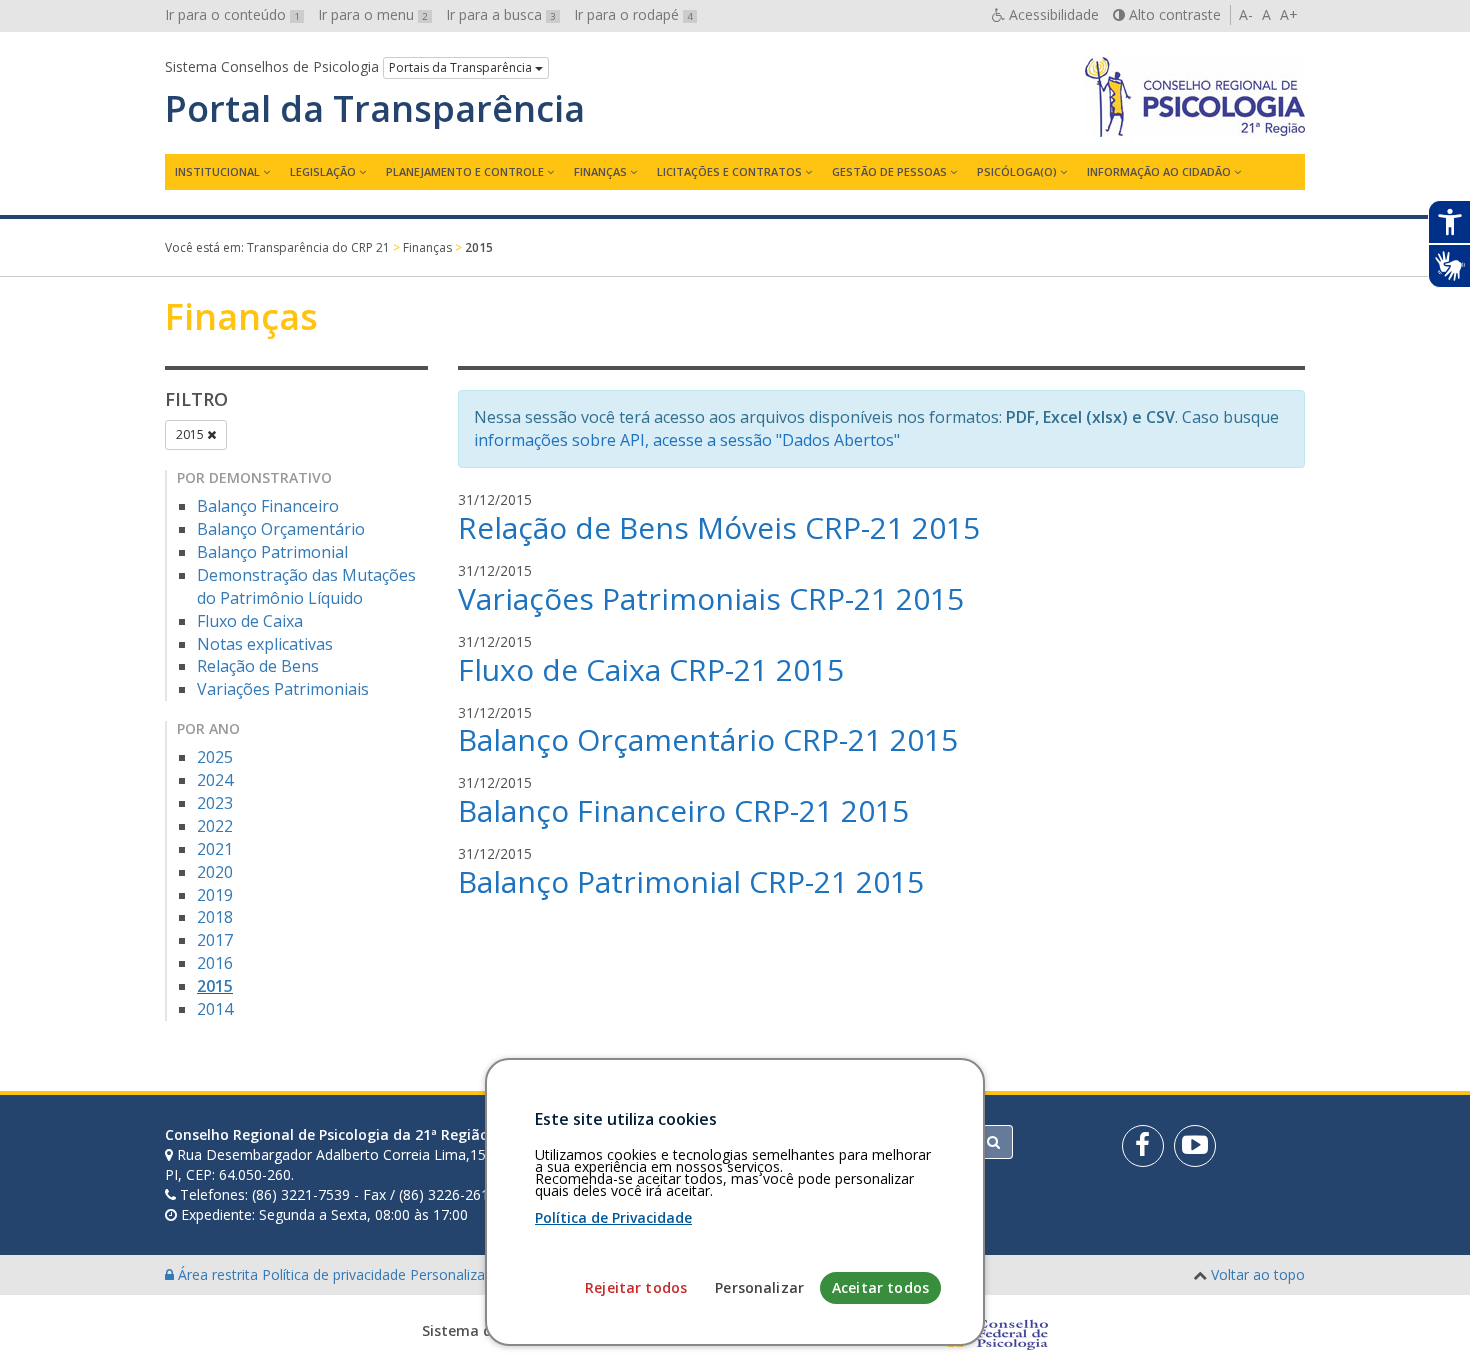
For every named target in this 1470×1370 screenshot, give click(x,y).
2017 (215, 940)
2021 (215, 849)
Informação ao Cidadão (1159, 171)
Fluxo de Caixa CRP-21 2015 (651, 669)
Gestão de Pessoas (889, 171)
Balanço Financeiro (268, 506)
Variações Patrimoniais (283, 689)
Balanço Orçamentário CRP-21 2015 (708, 739)
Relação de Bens (258, 666)
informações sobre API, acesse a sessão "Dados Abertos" (687, 440)
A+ (1289, 14)
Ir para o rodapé (633, 14)
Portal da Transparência (375, 109)
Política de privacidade (336, 1274)
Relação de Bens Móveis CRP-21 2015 (719, 527)
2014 (215, 1009)
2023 (215, 803)
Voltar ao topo (1258, 1274)
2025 (215, 757)
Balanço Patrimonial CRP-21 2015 (691, 881)
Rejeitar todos (636, 1287)
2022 (215, 826)
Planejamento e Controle (465, 171)
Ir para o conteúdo (232, 14)
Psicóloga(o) (1017, 171)
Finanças (600, 171)
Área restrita (218, 1274)
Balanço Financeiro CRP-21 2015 (683, 810)
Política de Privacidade (613, 1217)
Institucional (217, 171)
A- (1246, 14)
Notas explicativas (265, 644)
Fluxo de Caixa (250, 621)
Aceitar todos (880, 1287)
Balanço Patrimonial (272, 552)
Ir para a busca (501, 14)
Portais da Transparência (462, 67)
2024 (215, 780)
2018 (215, 917)
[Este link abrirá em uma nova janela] (1143, 1146)
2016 (215, 963)
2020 (215, 872)
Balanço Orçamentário (281, 529)
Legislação (323, 171)
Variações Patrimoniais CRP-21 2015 (711, 598)
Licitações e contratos (729, 171)
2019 (215, 895)
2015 (191, 434)
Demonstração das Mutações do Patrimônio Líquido (306, 586)
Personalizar (759, 1287)
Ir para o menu (373, 14)
